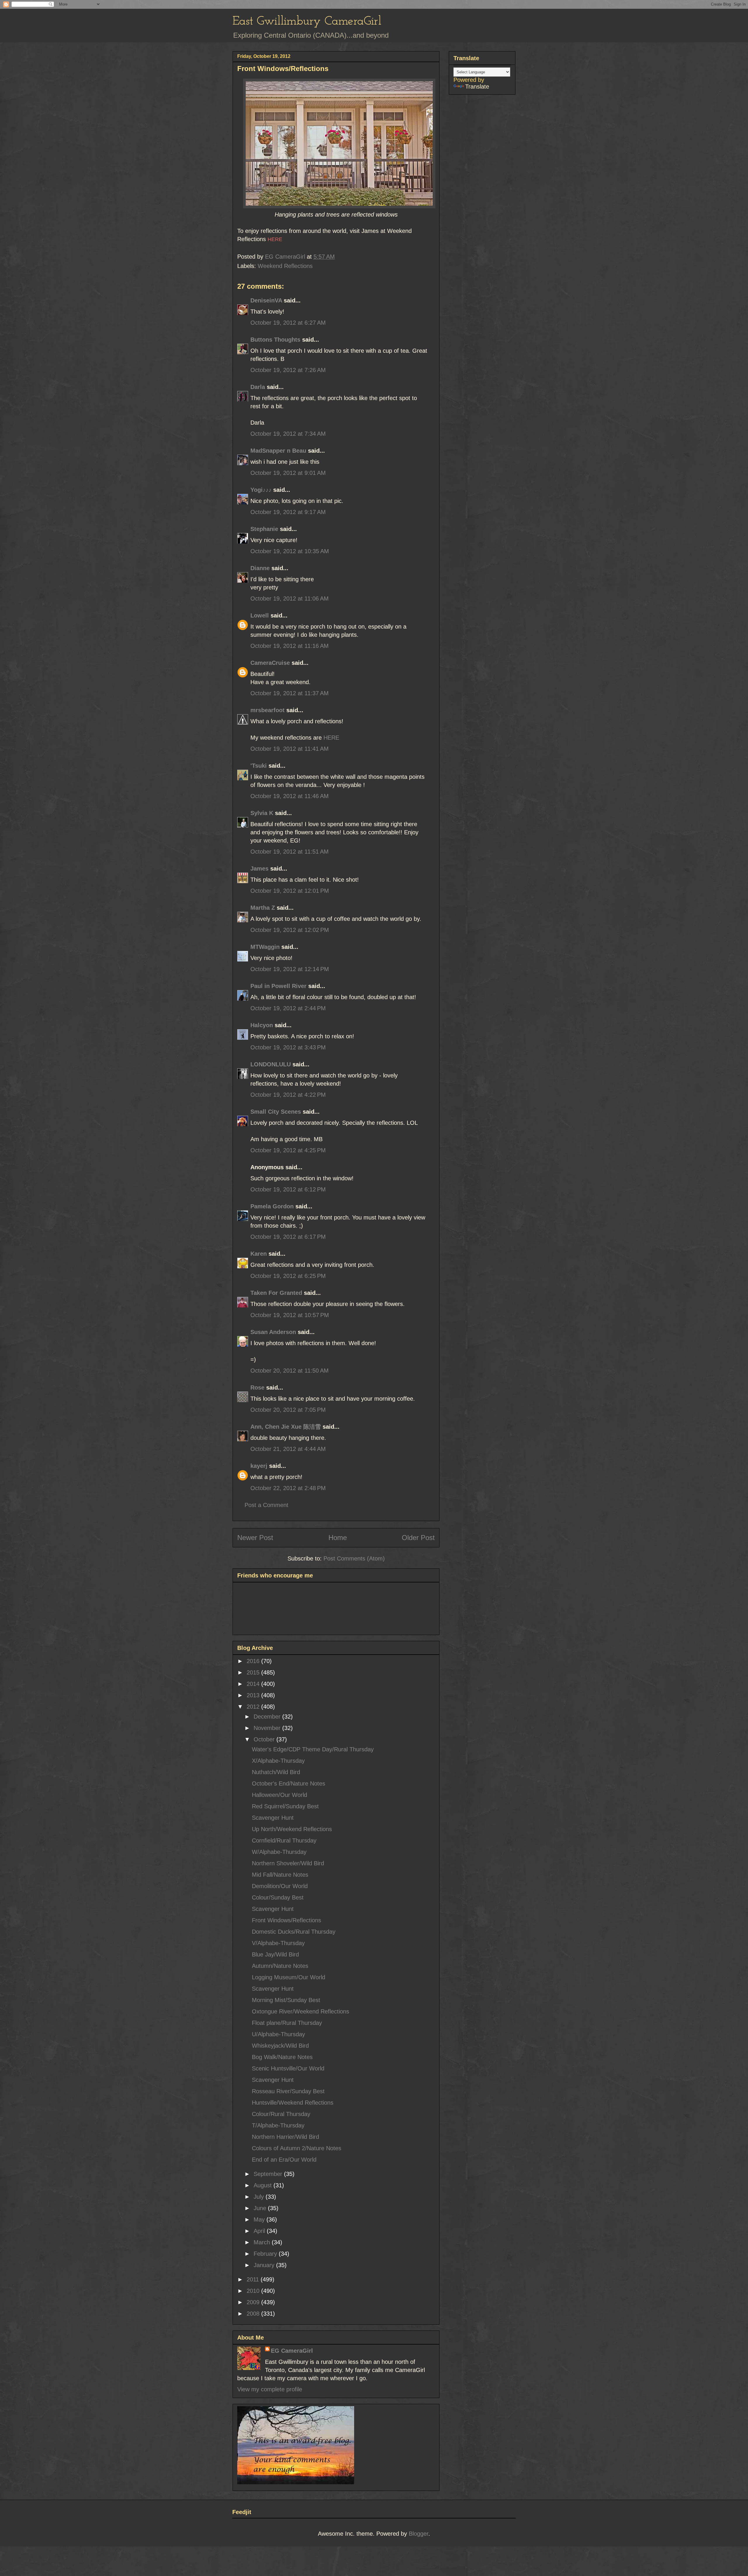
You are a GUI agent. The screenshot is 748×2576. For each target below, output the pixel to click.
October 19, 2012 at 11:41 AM (290, 749)
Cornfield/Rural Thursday (284, 1840)
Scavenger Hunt (273, 1818)
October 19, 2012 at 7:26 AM (288, 370)
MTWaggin (265, 947)
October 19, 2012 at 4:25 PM (288, 1150)
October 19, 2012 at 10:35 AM (290, 551)
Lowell (260, 615)
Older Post (418, 1538)
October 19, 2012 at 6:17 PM (288, 1237)
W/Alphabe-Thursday (279, 1852)
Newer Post (255, 1538)
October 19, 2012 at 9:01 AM (288, 473)
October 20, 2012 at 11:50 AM (290, 1371)
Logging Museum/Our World (289, 1977)
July (260, 2197)
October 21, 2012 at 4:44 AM (288, 1449)
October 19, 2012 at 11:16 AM (290, 646)
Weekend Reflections (285, 266)
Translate (477, 86)
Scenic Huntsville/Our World (288, 2068)
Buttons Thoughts (275, 340)
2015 (254, 1672)
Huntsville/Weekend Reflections (293, 2103)
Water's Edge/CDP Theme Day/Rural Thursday (313, 1749)
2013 (254, 1695)
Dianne (260, 568)
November (268, 1728)
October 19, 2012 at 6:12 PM (288, 1189)
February (266, 2254)
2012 (254, 1707)
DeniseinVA (266, 300)
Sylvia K (262, 813)
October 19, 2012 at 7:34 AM (288, 434)
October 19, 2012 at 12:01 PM (290, 891)
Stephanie (264, 529)
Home (338, 1538)
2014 (254, 1684)
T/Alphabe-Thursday (278, 2125)
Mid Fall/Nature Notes (280, 1875)
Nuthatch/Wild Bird (276, 1772)
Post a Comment (266, 1505)
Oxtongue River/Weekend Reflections (301, 2011)
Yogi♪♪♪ (261, 490)
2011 (254, 2279)
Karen (259, 1254)
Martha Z (263, 908)
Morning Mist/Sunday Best (286, 2000)
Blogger (419, 2534)
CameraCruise (270, 663)
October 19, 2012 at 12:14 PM (290, 969)
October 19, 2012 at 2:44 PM (288, 1008)
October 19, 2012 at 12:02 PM (290, 930)
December (268, 1717)
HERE (331, 738)
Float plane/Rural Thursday (287, 2023)
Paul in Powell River (278, 986)
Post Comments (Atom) (354, 1558)
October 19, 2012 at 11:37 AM (290, 693)
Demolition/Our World (280, 1886)
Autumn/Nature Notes (280, 1966)
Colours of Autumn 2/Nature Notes (297, 2148)
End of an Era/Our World (284, 2160)
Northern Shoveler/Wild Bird (288, 1863)
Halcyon (262, 1025)
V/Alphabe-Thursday (278, 1943)
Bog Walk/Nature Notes (282, 2057)
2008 (254, 2314)
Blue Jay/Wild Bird (275, 1954)
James (259, 869)
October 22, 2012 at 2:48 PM (288, 1488)
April (260, 2231)
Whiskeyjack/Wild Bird (280, 2046)
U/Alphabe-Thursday (278, 2034)
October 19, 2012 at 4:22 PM (288, 1095)
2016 (254, 1661)
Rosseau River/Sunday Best (288, 2091)
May (260, 2219)
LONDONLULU (271, 1064)
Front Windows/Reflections (286, 1920)
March (263, 2242)
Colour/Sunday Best (278, 1897)
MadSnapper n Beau (278, 451)
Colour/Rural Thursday (281, 2114)
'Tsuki (259, 766)
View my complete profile (270, 2389)
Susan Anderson (273, 1332)
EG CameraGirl (292, 2351)
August (264, 2185)
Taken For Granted (276, 1293)
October (265, 1739)
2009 (254, 2302)
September (269, 2174)
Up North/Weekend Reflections (292, 1829)
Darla (258, 387)
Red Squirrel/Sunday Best (285, 1806)
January (265, 2265)
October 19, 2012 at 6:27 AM (288, 323)
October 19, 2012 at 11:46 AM (290, 796)
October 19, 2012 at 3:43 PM (288, 1047)
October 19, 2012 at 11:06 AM (290, 598)
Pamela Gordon (272, 1206)
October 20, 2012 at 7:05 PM (288, 1410)
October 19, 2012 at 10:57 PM (290, 1315)
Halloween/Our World (279, 1795)
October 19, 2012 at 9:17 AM (288, 512)
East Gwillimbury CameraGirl (307, 21)
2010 (254, 2291)
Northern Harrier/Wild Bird (285, 2137)
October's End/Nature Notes (289, 1783)
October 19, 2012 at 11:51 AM (290, 852)
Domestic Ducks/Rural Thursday (294, 1932)
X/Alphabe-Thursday (278, 1761)
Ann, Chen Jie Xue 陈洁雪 (286, 1427)
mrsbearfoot (267, 710)
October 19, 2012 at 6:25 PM (288, 1276)
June (261, 2208)
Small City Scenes (276, 1112)
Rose (257, 1388)
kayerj (259, 1466)
